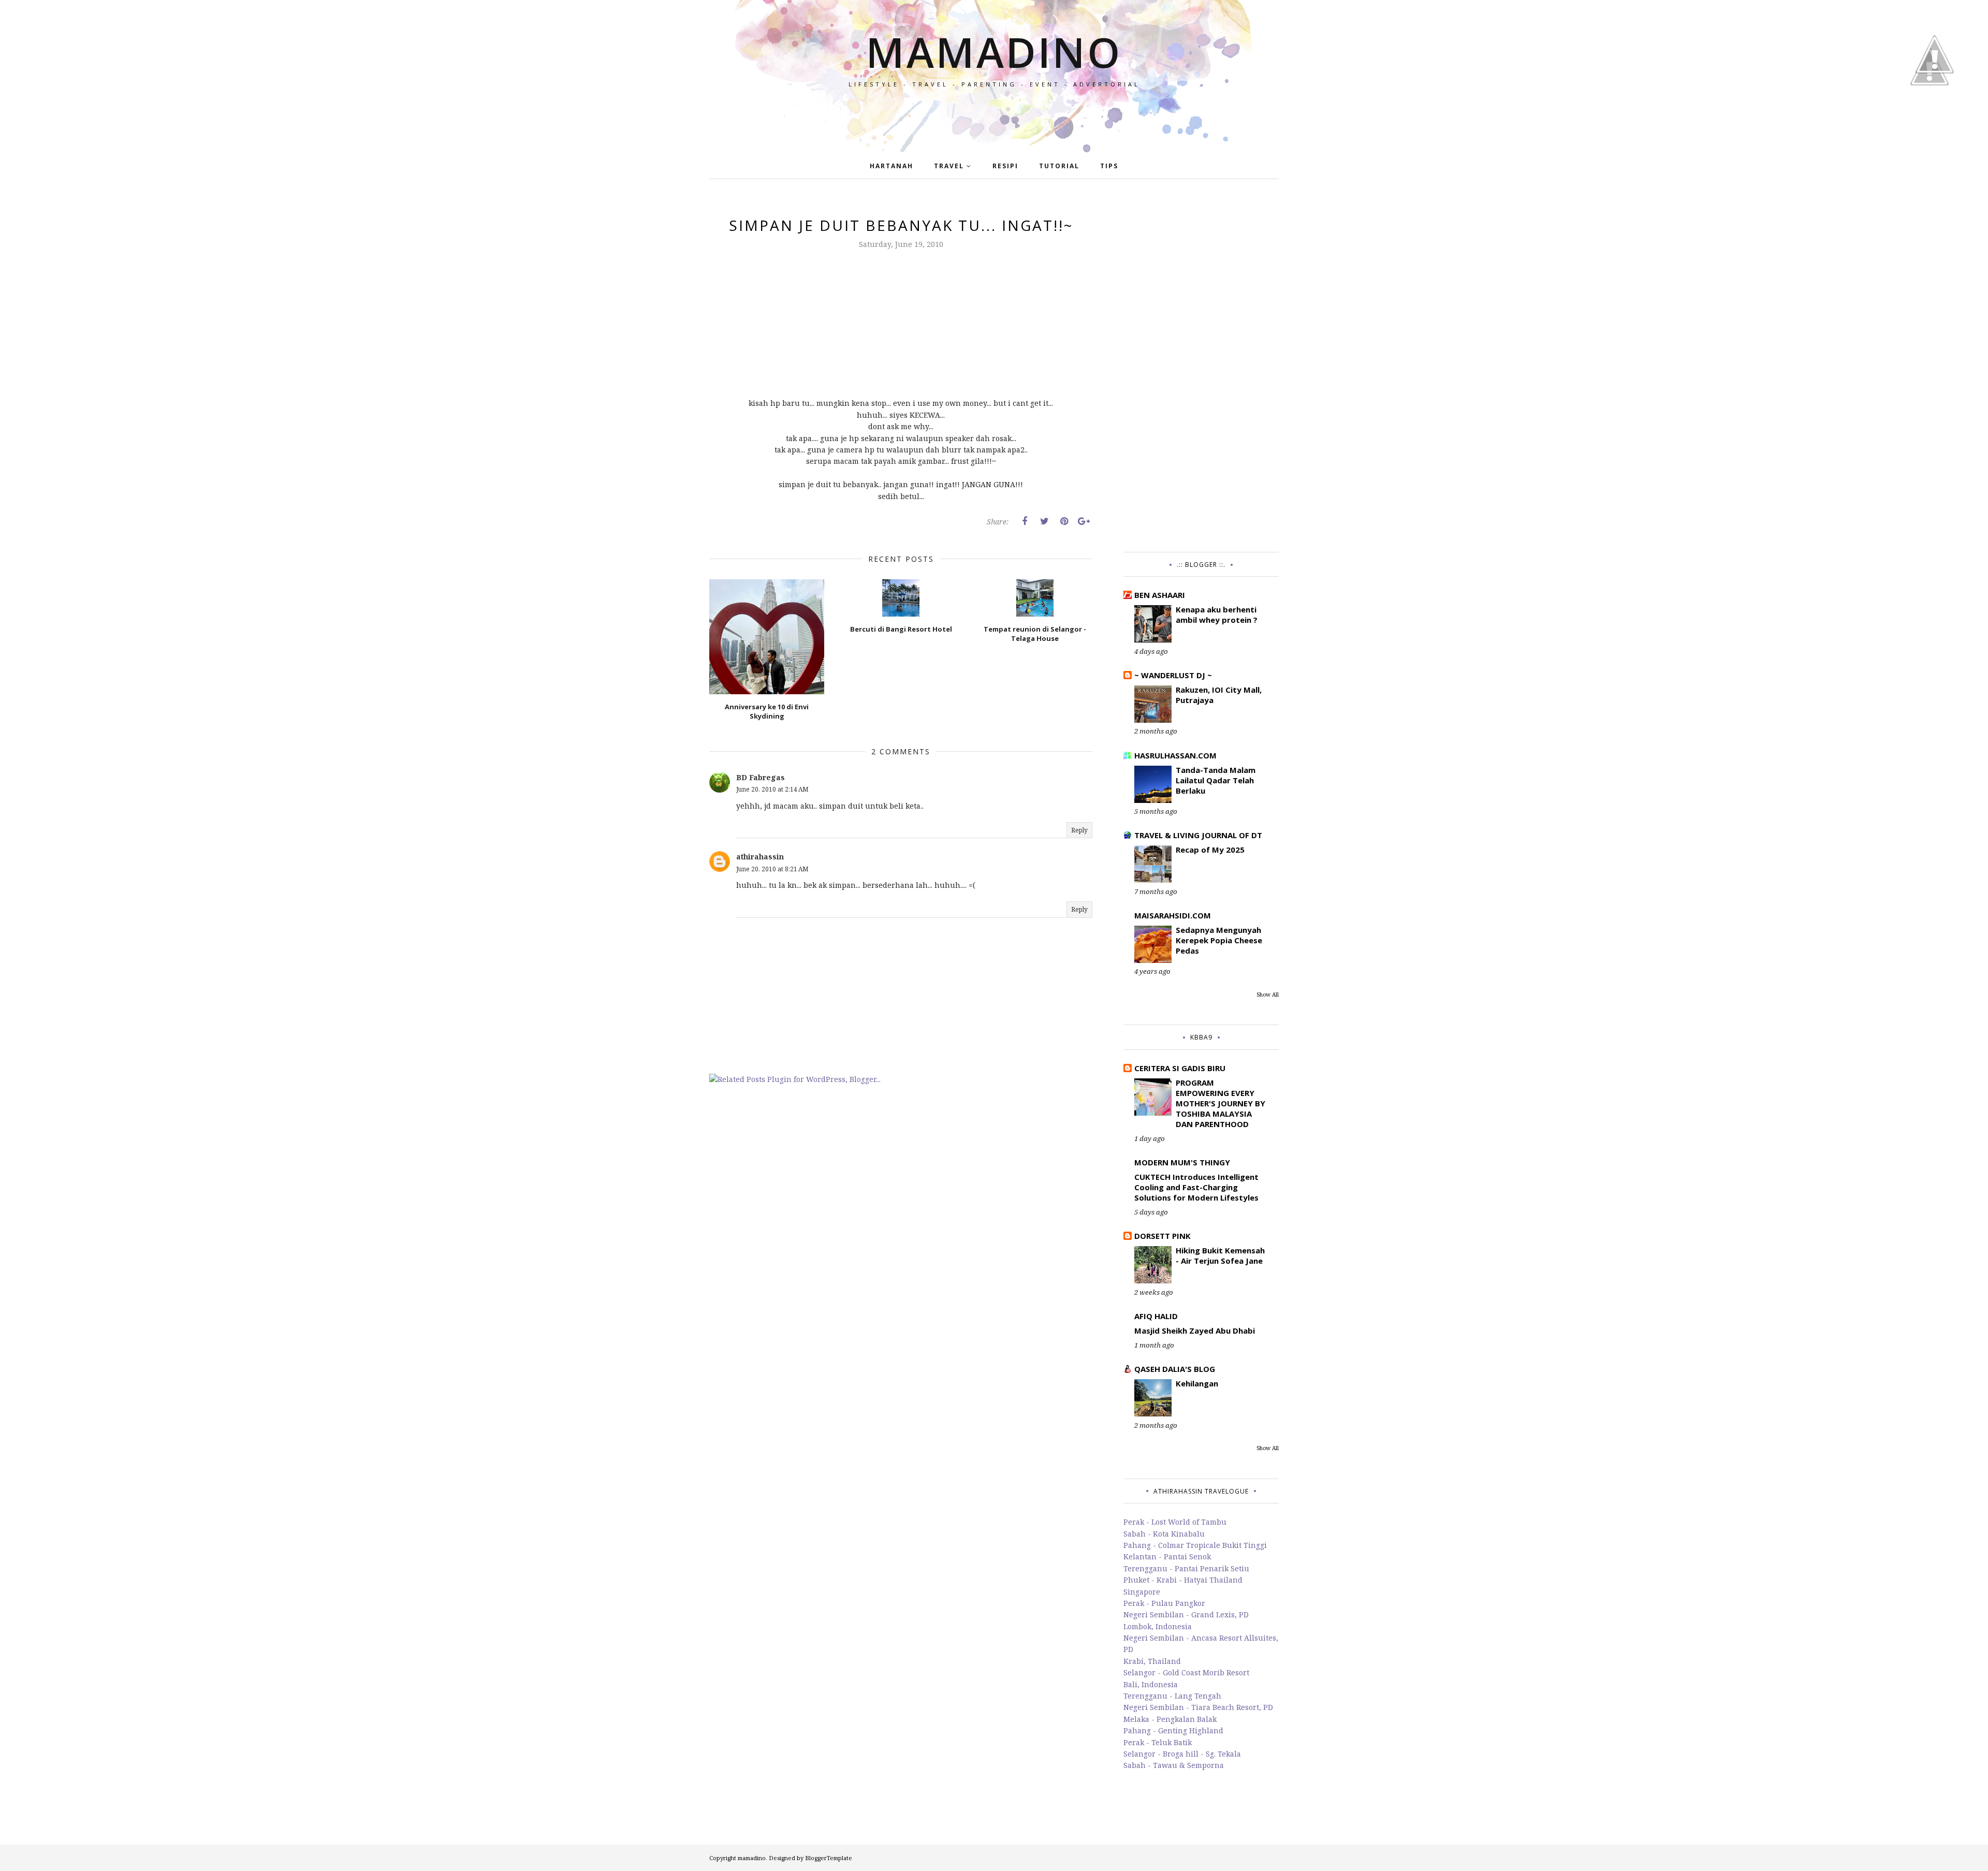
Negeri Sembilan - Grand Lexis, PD (1186, 1614)
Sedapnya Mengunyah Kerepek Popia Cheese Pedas (1219, 940)
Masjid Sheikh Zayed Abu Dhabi (1195, 1331)
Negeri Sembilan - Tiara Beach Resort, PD (1198, 1707)
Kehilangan (1197, 1383)
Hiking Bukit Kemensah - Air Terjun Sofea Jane (1220, 1255)
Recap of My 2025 (1210, 850)
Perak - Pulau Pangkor (1164, 1603)
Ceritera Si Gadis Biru (1180, 1068)
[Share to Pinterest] (1064, 521)
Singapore (1142, 1592)
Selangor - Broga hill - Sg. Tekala (1182, 1754)
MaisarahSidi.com (1173, 915)
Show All (1268, 995)
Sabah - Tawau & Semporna (1174, 1765)
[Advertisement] (1201, 371)
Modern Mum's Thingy (1182, 1162)
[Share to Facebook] (1025, 521)
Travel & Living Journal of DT (1198, 835)
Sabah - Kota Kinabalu (1164, 1534)
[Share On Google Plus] (1084, 521)
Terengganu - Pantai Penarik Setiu (1186, 1568)
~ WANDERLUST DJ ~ (1173, 675)
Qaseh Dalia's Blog (1175, 1369)
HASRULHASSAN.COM (1175, 755)
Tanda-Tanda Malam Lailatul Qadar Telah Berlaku (1216, 780)
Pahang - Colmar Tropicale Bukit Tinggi (1195, 1545)
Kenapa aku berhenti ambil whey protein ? (1217, 615)
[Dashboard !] (1935, 103)
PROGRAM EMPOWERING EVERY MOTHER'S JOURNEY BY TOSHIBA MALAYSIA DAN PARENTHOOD (1220, 1103)
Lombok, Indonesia (1158, 1626)
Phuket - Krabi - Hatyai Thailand (1183, 1580)
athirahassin (760, 857)
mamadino (994, 52)
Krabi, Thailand (1152, 1661)
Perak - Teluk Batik (1158, 1742)
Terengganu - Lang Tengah (1172, 1696)
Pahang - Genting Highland (1173, 1730)
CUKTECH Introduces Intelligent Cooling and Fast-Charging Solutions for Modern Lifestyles (1196, 1187)
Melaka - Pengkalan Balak (1170, 1719)
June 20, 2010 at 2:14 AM (772, 789)
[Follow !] (1929, 115)
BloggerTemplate (829, 1858)
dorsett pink (1163, 1236)
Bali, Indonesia (1151, 1684)
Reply (1079, 830)
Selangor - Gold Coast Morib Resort (1186, 1672)
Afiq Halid (1156, 1316)
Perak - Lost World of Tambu (1175, 1522)
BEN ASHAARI (1160, 595)
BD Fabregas (761, 777)
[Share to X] (1044, 521)
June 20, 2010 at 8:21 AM (772, 869)
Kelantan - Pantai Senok (1167, 1556)
